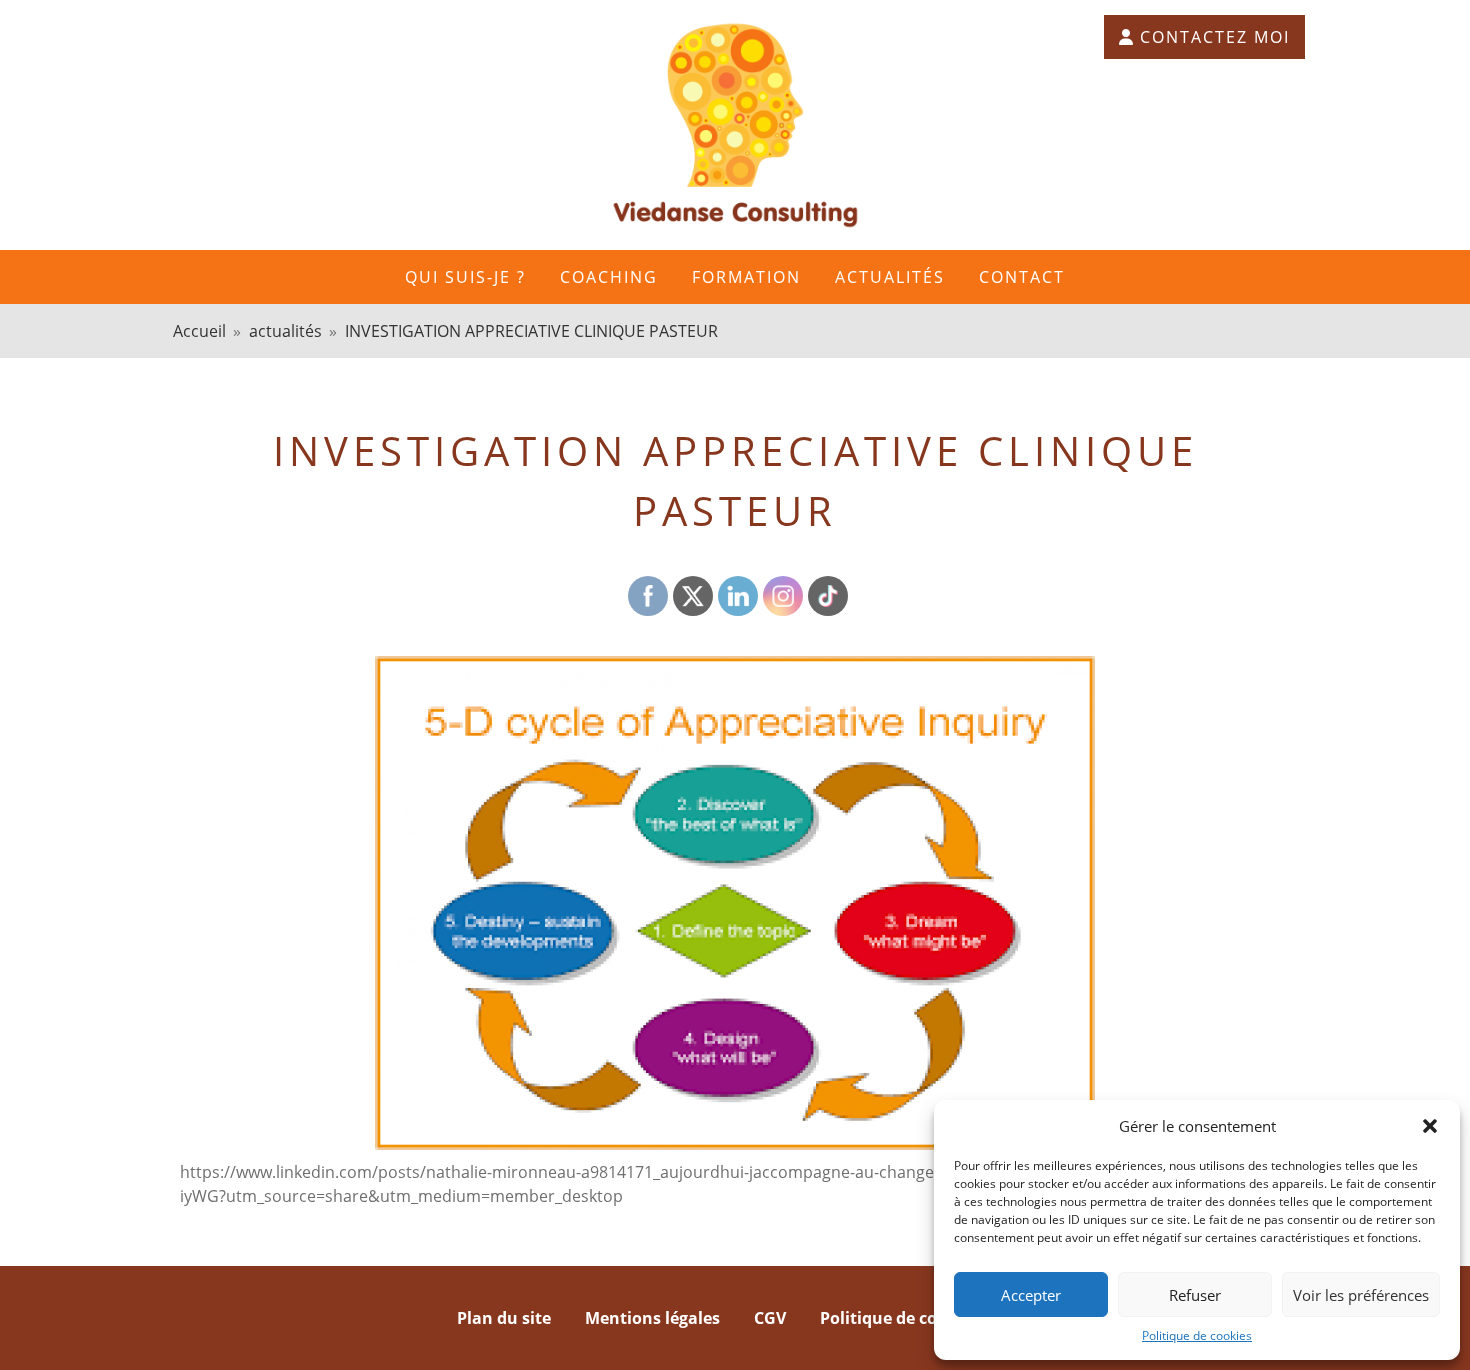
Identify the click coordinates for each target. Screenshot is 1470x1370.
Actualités (890, 277)
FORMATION (746, 277)
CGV (770, 1318)
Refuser (1195, 1295)
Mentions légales (652, 1318)
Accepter (1031, 1295)
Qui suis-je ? (465, 277)
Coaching (609, 277)
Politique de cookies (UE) (917, 1318)
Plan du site (504, 1318)
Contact (1022, 277)
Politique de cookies (1197, 1335)
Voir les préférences (1361, 1295)
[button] (1430, 1126)
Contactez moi (1215, 37)
